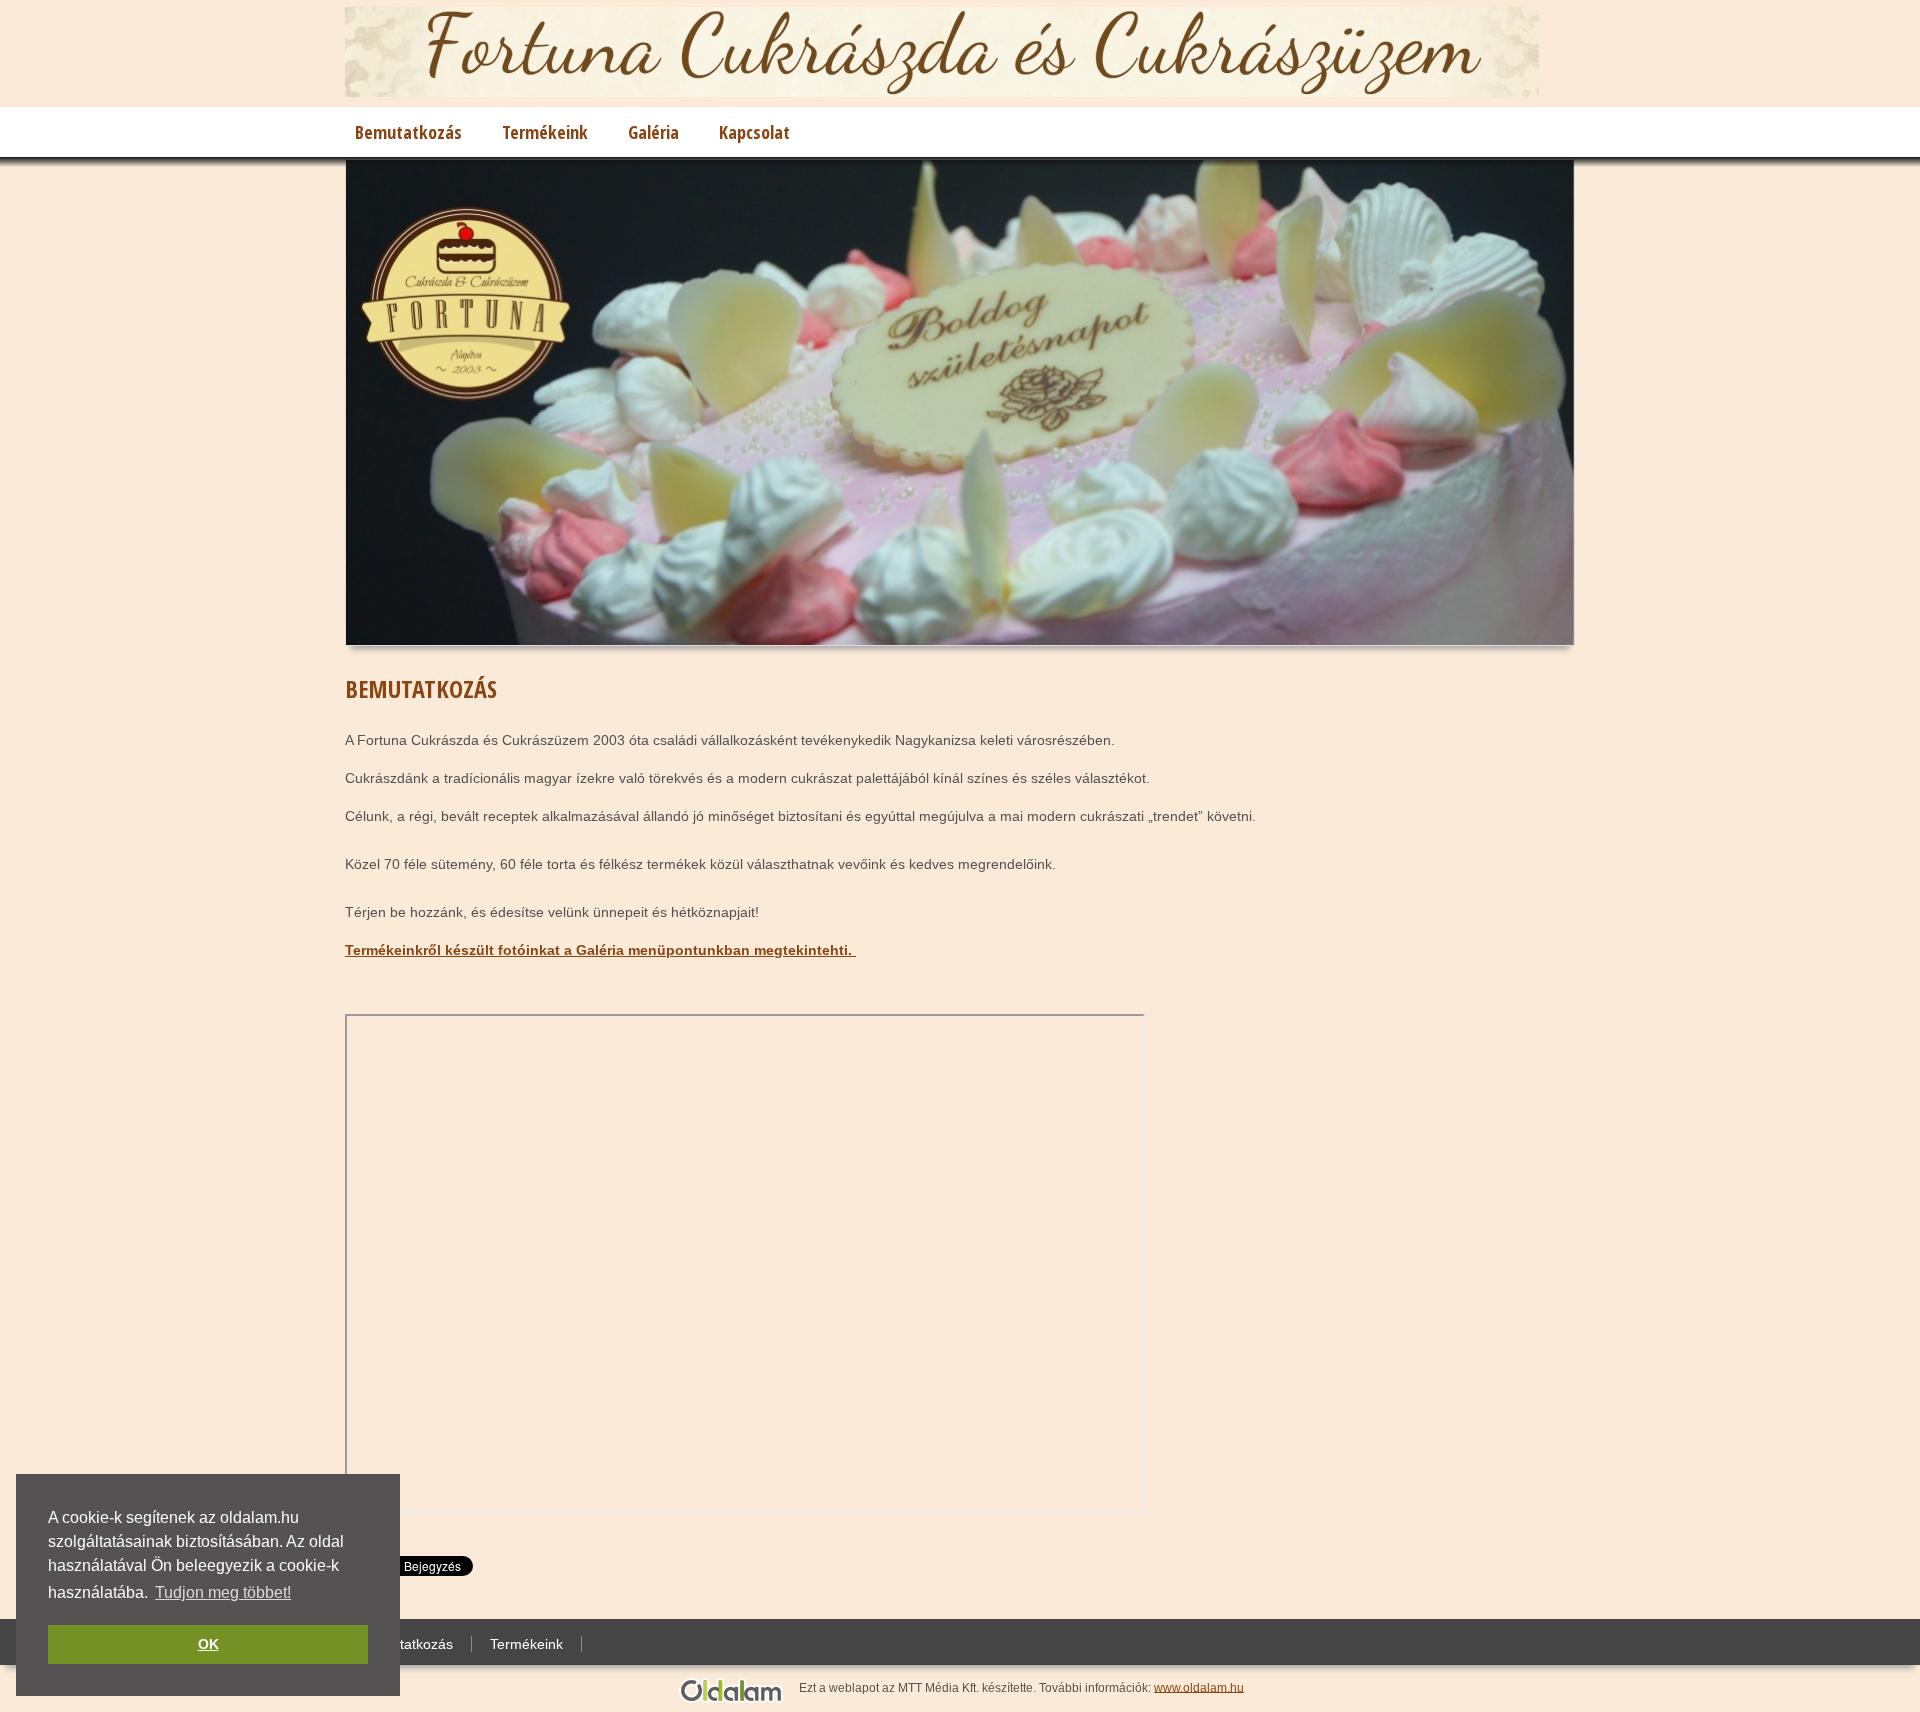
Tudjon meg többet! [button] (223, 1592)
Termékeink (545, 132)
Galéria (653, 132)
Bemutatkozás (408, 132)
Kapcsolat (754, 132)
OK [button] (208, 1644)
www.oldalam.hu (1199, 1687)
